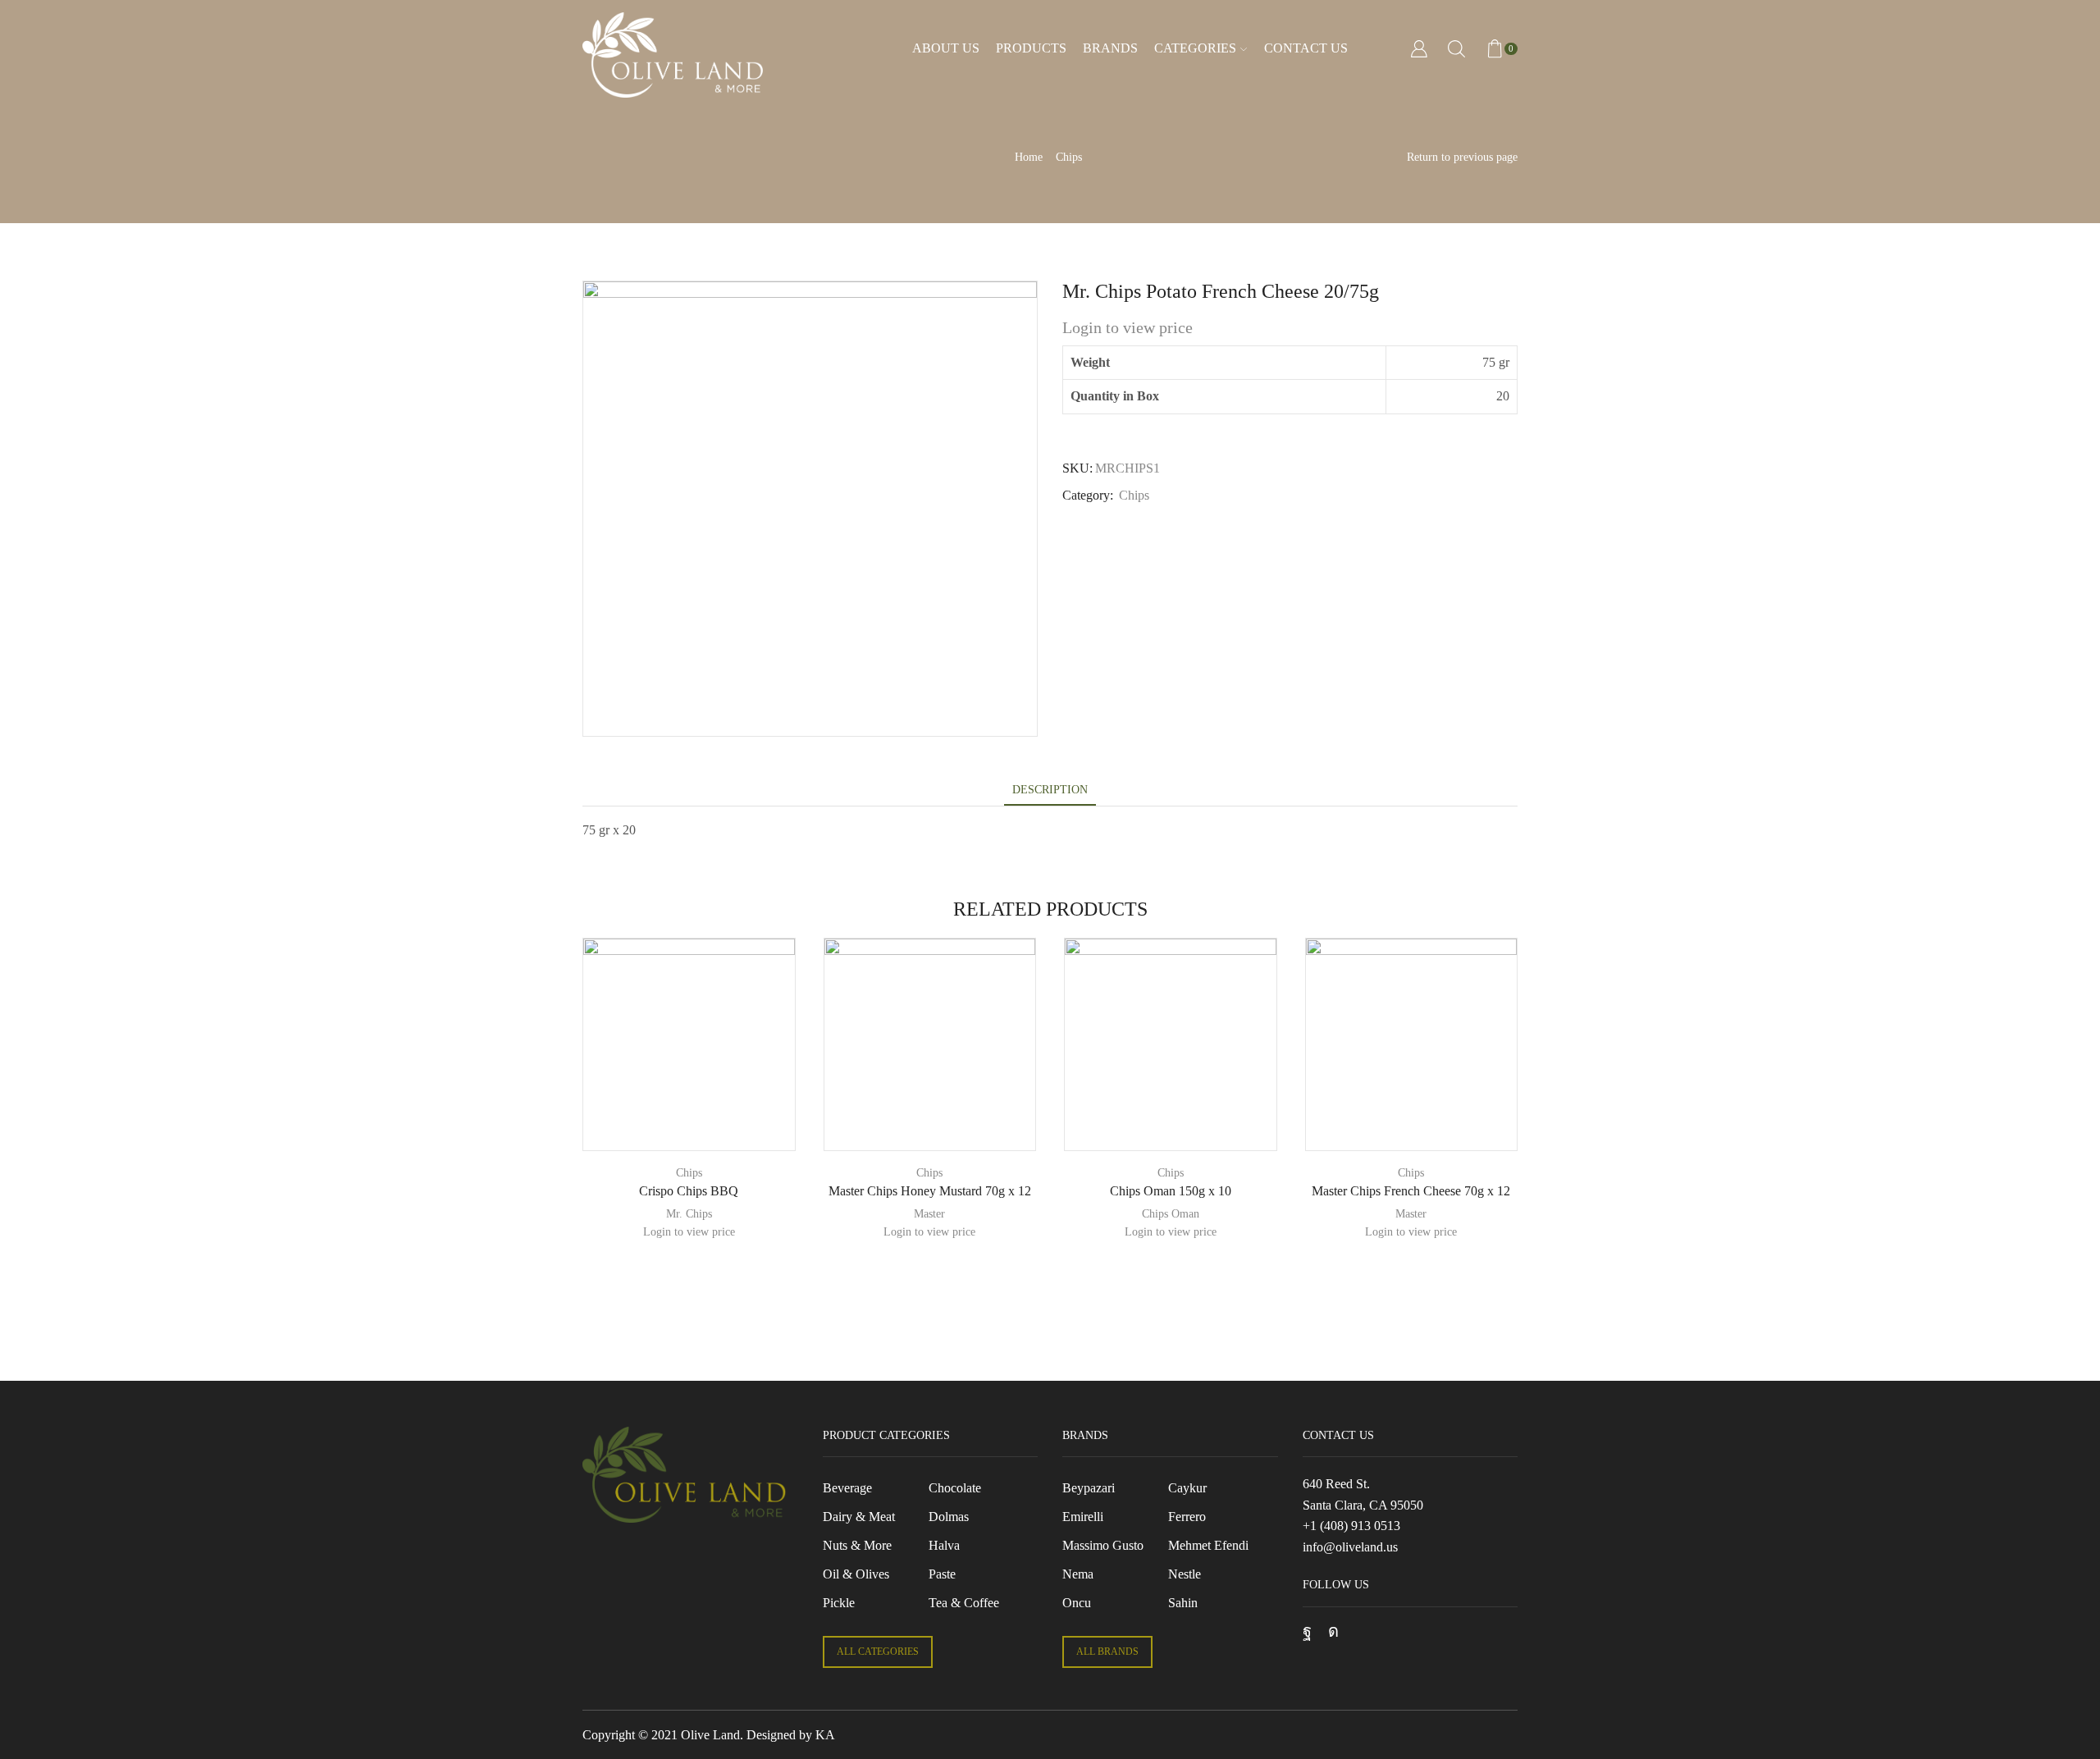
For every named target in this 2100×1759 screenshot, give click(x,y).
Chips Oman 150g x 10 (1171, 1191)
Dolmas (949, 1517)
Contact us (1306, 48)
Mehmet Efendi (1208, 1545)
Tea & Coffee (964, 1603)
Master (929, 1214)
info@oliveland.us (1350, 1547)
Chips (1069, 157)
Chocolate (955, 1488)
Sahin (1183, 1603)
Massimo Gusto (1103, 1545)
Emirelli (1083, 1517)
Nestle (1185, 1574)
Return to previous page (1462, 157)
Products (1031, 48)
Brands (1110, 48)
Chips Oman (1171, 1214)
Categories (1195, 48)
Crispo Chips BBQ (689, 1191)
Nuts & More (857, 1545)
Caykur (1187, 1488)
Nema (1078, 1574)
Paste (942, 1574)
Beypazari (1089, 1488)
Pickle (839, 1603)
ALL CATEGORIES (878, 1652)
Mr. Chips (689, 1214)
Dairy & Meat (859, 1517)
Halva (944, 1545)
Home (1029, 157)
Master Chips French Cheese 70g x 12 (1411, 1191)
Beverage (847, 1488)
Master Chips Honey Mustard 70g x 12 (930, 1191)
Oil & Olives (856, 1574)
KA (825, 1735)
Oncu (1077, 1603)
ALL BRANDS (1107, 1652)
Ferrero (1187, 1517)
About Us (946, 48)
